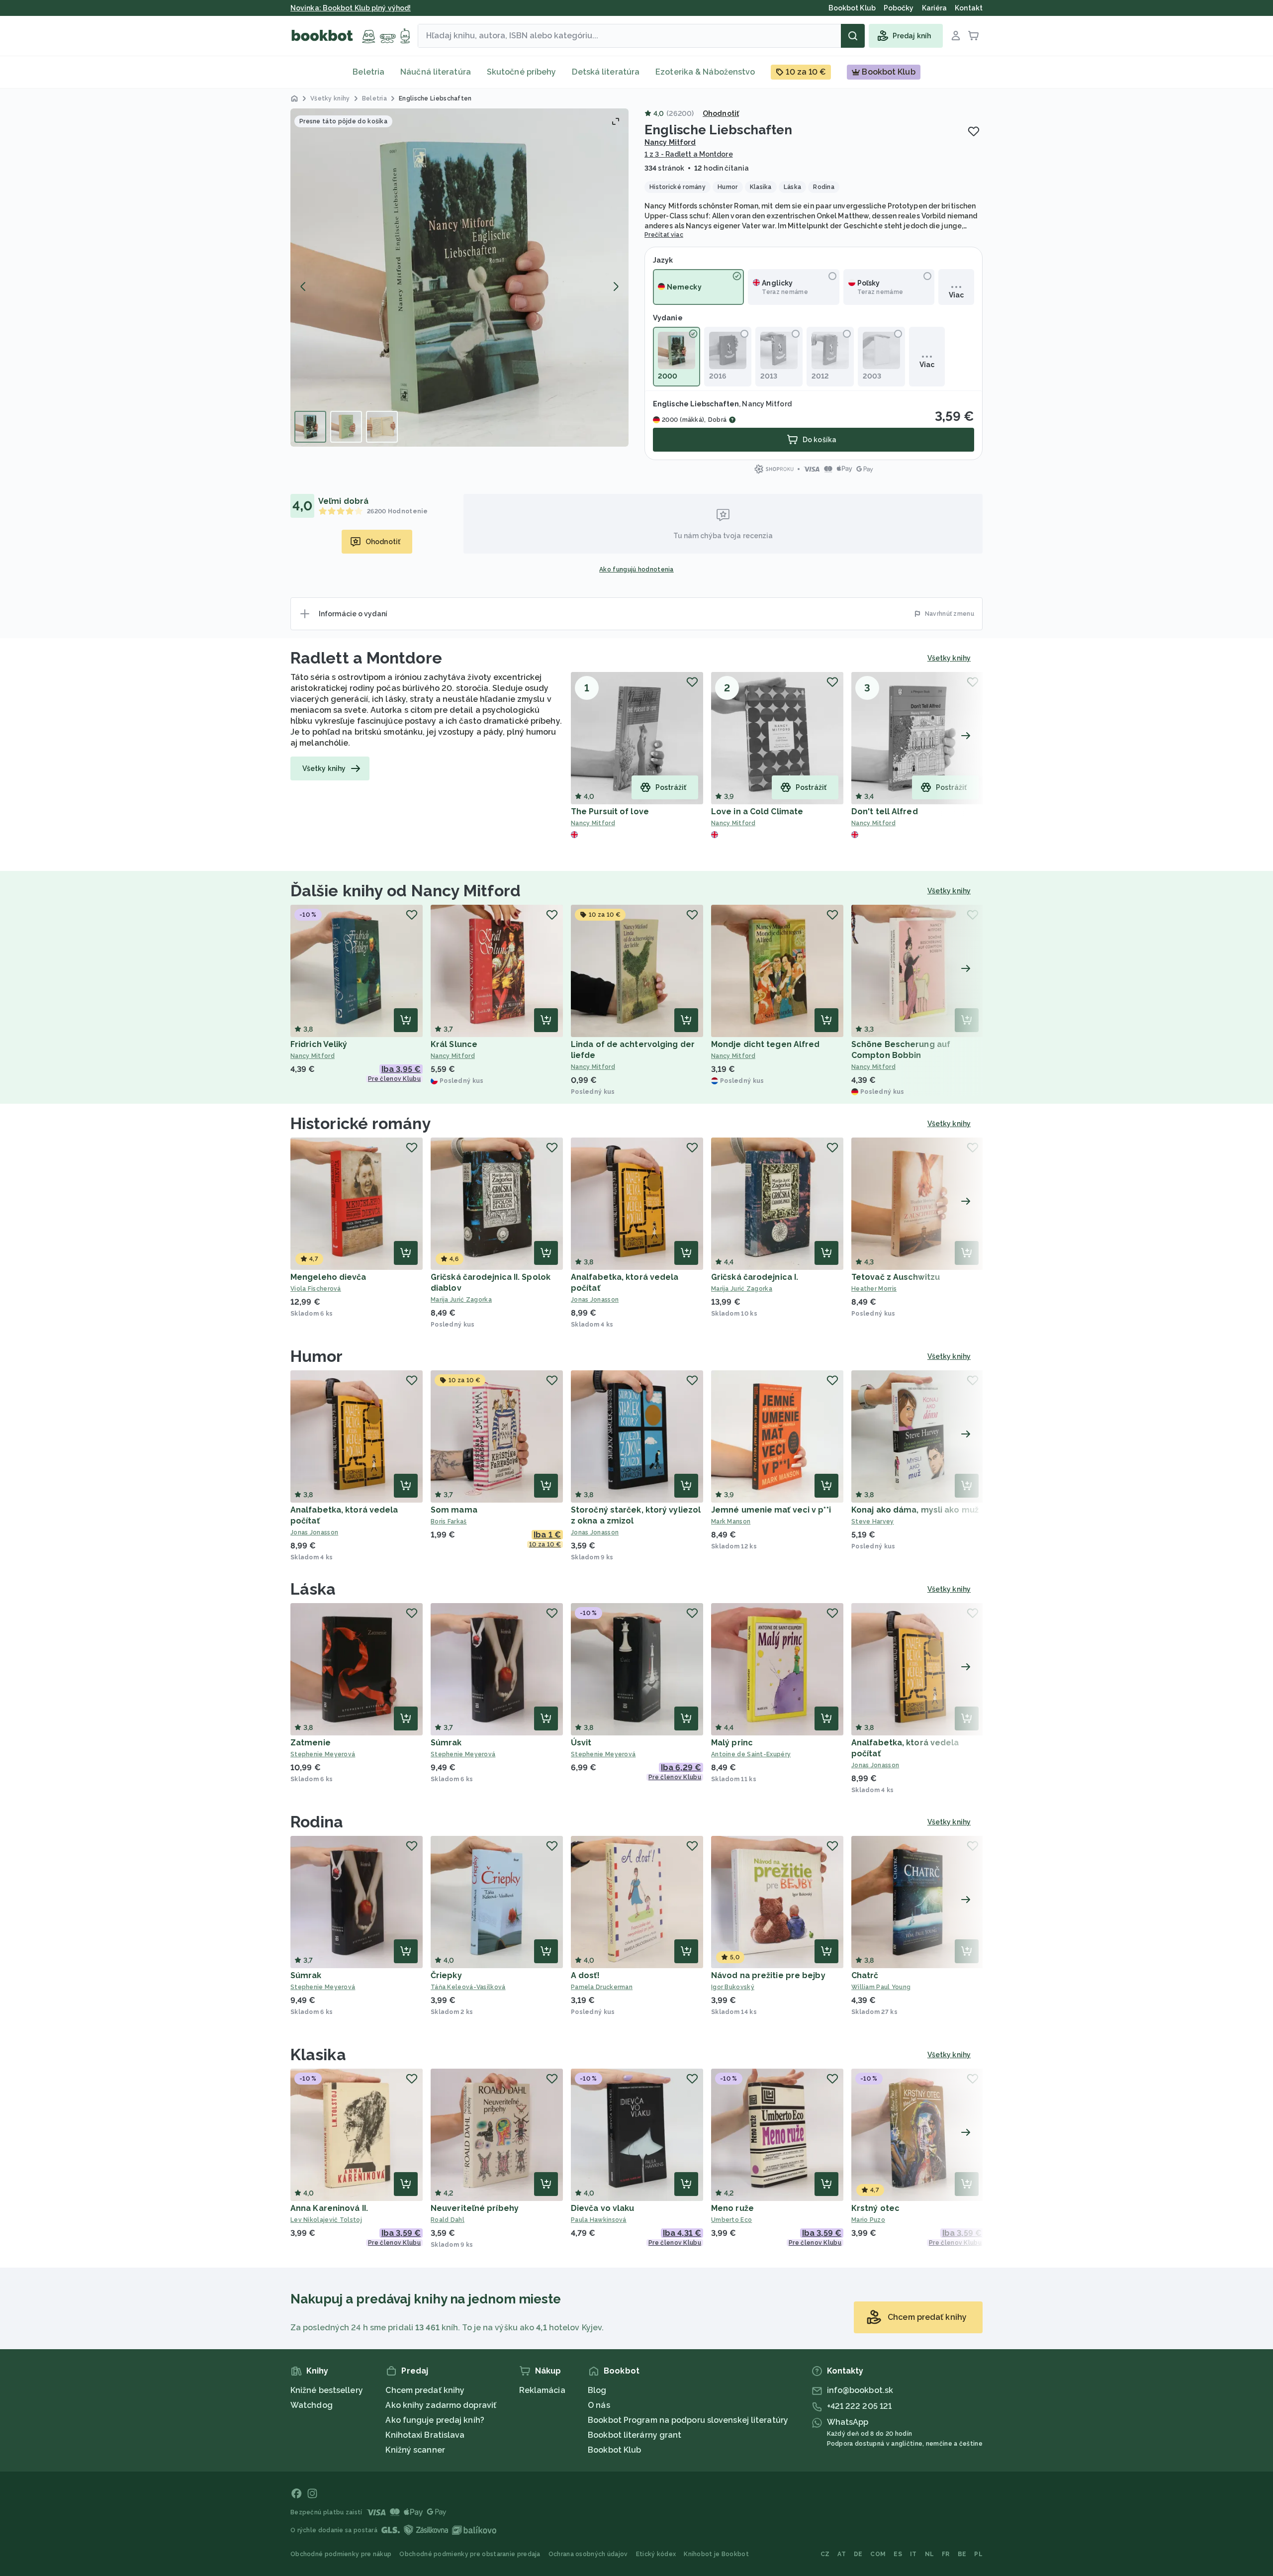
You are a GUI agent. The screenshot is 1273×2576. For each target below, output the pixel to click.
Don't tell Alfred (885, 811)
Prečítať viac (664, 235)
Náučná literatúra (436, 72)
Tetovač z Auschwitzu (896, 1277)
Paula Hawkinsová (599, 2220)
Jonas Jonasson (595, 1300)
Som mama (454, 1510)
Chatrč (865, 1975)
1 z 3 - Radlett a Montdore (689, 154)
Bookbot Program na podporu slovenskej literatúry (688, 2420)
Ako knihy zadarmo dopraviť (441, 2405)
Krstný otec (875, 2208)
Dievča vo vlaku (603, 2208)
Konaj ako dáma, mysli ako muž (915, 1510)
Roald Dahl (448, 2220)
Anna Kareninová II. (329, 2208)
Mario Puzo (868, 2220)
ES (898, 2554)
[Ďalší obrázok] (616, 286)
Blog (597, 2390)
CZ (825, 2554)
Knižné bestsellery (327, 2390)
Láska (313, 1589)
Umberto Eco (731, 2220)
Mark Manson (731, 1522)
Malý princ (732, 1743)
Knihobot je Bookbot (716, 2554)
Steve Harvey (873, 1522)
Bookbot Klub (614, 2450)
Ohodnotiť (721, 113)
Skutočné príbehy (522, 72)
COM (878, 2554)
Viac (956, 295)
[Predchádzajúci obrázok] (303, 286)
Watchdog (312, 2405)
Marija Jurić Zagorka (461, 1300)
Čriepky (446, 1975)
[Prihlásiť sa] (956, 36)
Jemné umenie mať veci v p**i (771, 1510)
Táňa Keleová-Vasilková (468, 1987)
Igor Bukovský (733, 1987)
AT (842, 2554)
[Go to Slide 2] (346, 427)
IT (913, 2554)
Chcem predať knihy (425, 2390)
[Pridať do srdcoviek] (974, 131)
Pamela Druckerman (602, 1987)
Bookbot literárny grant (635, 2435)
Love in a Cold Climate (757, 811)
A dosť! (585, 1975)
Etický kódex (656, 2554)
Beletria (368, 72)
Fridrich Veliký (319, 1044)
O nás (599, 2405)
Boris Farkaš (449, 1522)
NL (930, 2554)
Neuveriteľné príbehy (475, 2208)
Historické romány (361, 1123)
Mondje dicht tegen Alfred (766, 1044)
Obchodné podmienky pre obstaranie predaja (470, 2554)
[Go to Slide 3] (382, 427)
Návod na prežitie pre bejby (768, 1975)
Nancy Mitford (670, 142)
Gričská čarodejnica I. (755, 1277)
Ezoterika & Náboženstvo (705, 72)
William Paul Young (881, 1987)
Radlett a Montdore (366, 658)
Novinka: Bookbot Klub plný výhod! (351, 8)
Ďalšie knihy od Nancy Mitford (406, 891)
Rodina (317, 1822)
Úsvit (581, 1743)
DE (858, 2554)
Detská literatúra (606, 72)
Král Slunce (454, 1044)
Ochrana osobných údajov (588, 2554)
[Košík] (974, 36)
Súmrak (446, 1743)
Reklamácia (542, 2390)
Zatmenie (311, 1743)
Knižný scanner (415, 2450)
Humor (317, 1356)
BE (962, 2554)
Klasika (318, 2054)
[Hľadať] (853, 36)
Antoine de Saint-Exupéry (751, 1754)
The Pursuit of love (610, 811)
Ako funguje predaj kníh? (435, 2420)
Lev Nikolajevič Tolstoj (326, 2220)
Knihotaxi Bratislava (425, 2435)
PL (978, 2554)
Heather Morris (874, 1289)
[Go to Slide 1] (310, 427)
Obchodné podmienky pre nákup (341, 2554)
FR (946, 2554)
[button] (459, 278)
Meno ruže (732, 2208)
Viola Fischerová (316, 1289)
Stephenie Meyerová (323, 1754)
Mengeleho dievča (328, 1277)
